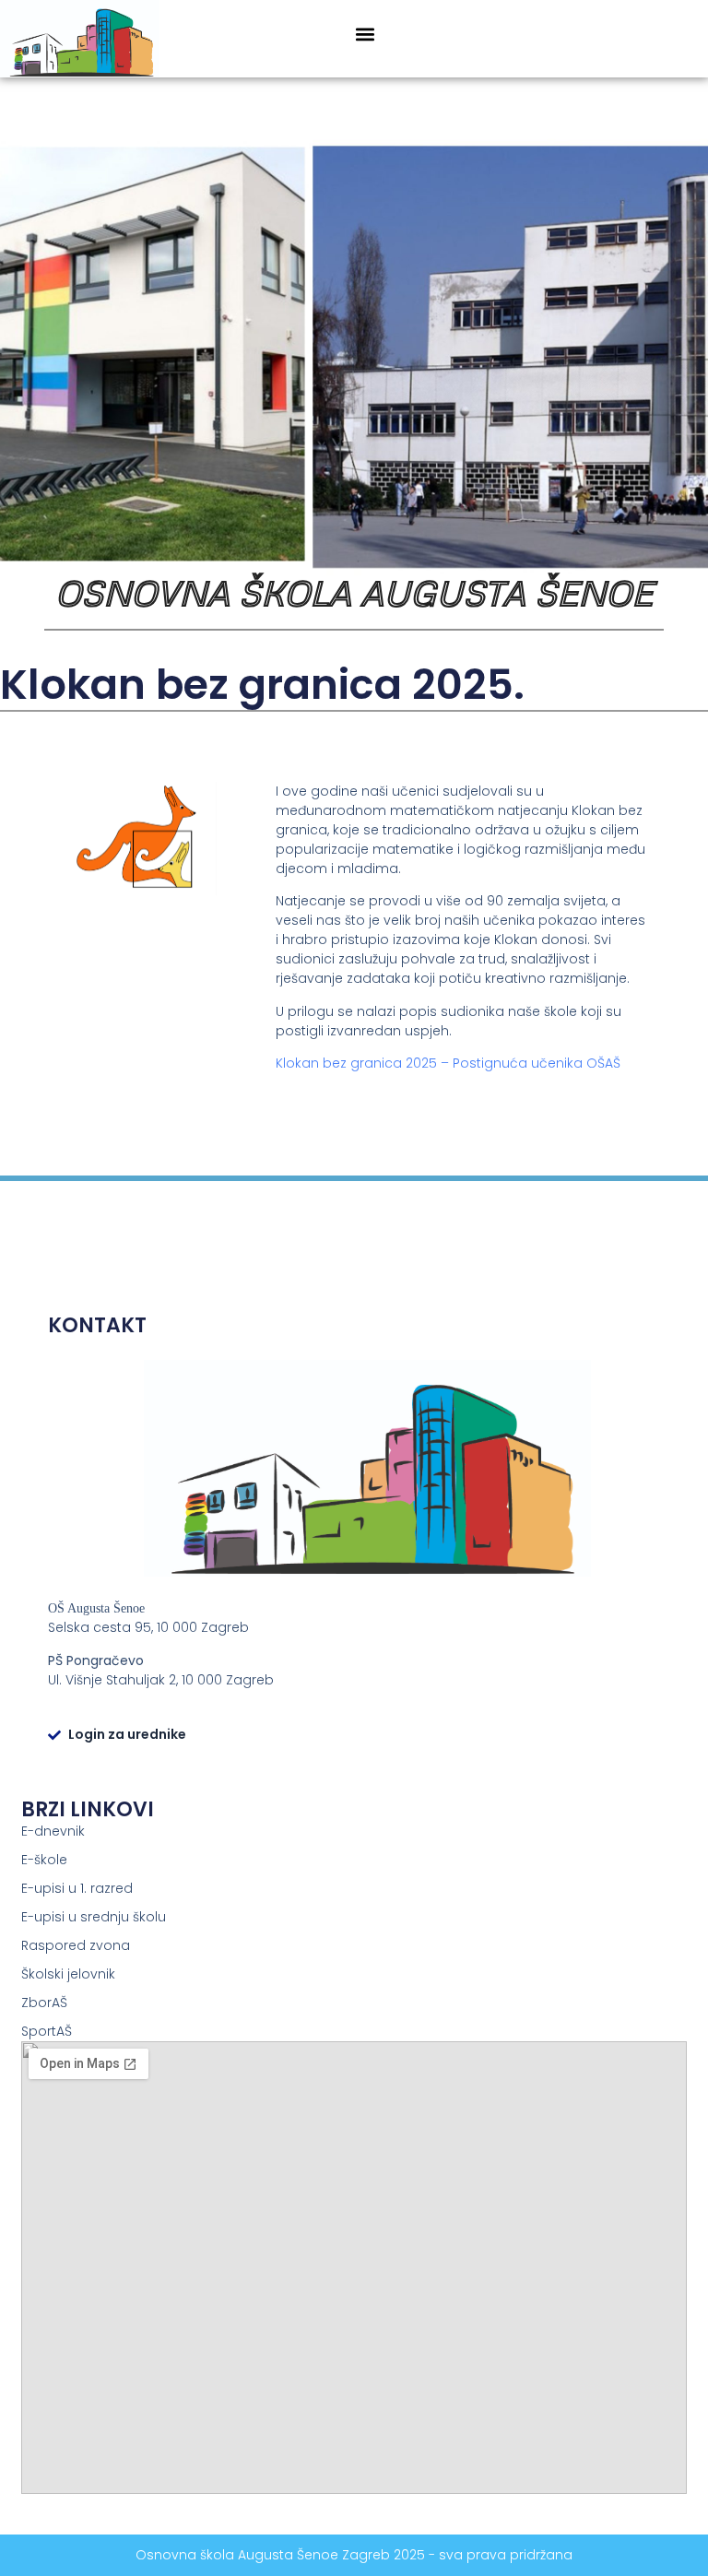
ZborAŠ (44, 2003)
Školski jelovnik (68, 1974)
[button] (365, 35)
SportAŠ (47, 2031)
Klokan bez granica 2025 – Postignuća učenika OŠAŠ (448, 1063)
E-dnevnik (53, 1831)
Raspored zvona (76, 1945)
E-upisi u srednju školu (94, 1917)
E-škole (44, 1860)
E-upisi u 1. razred (77, 1888)
